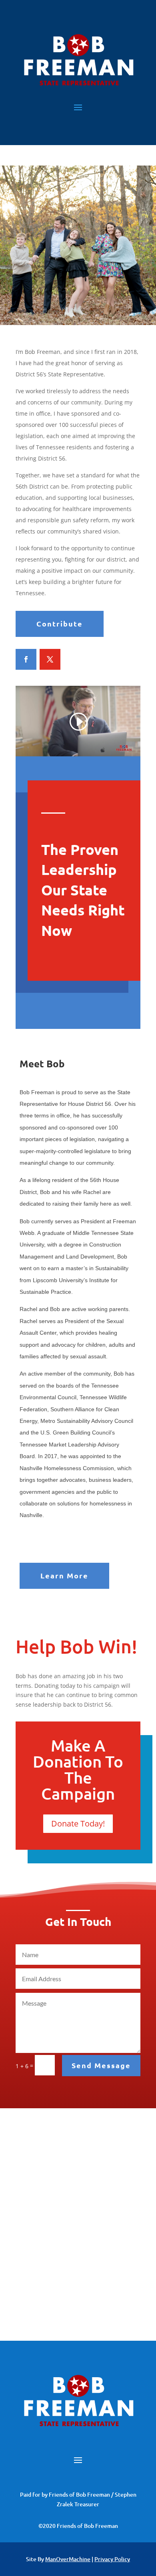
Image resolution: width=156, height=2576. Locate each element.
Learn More (64, 1575)
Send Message (101, 2065)
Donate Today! (78, 1823)
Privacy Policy (112, 2559)
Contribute (60, 623)
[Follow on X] (50, 659)
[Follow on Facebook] (26, 659)
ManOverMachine (68, 2559)
